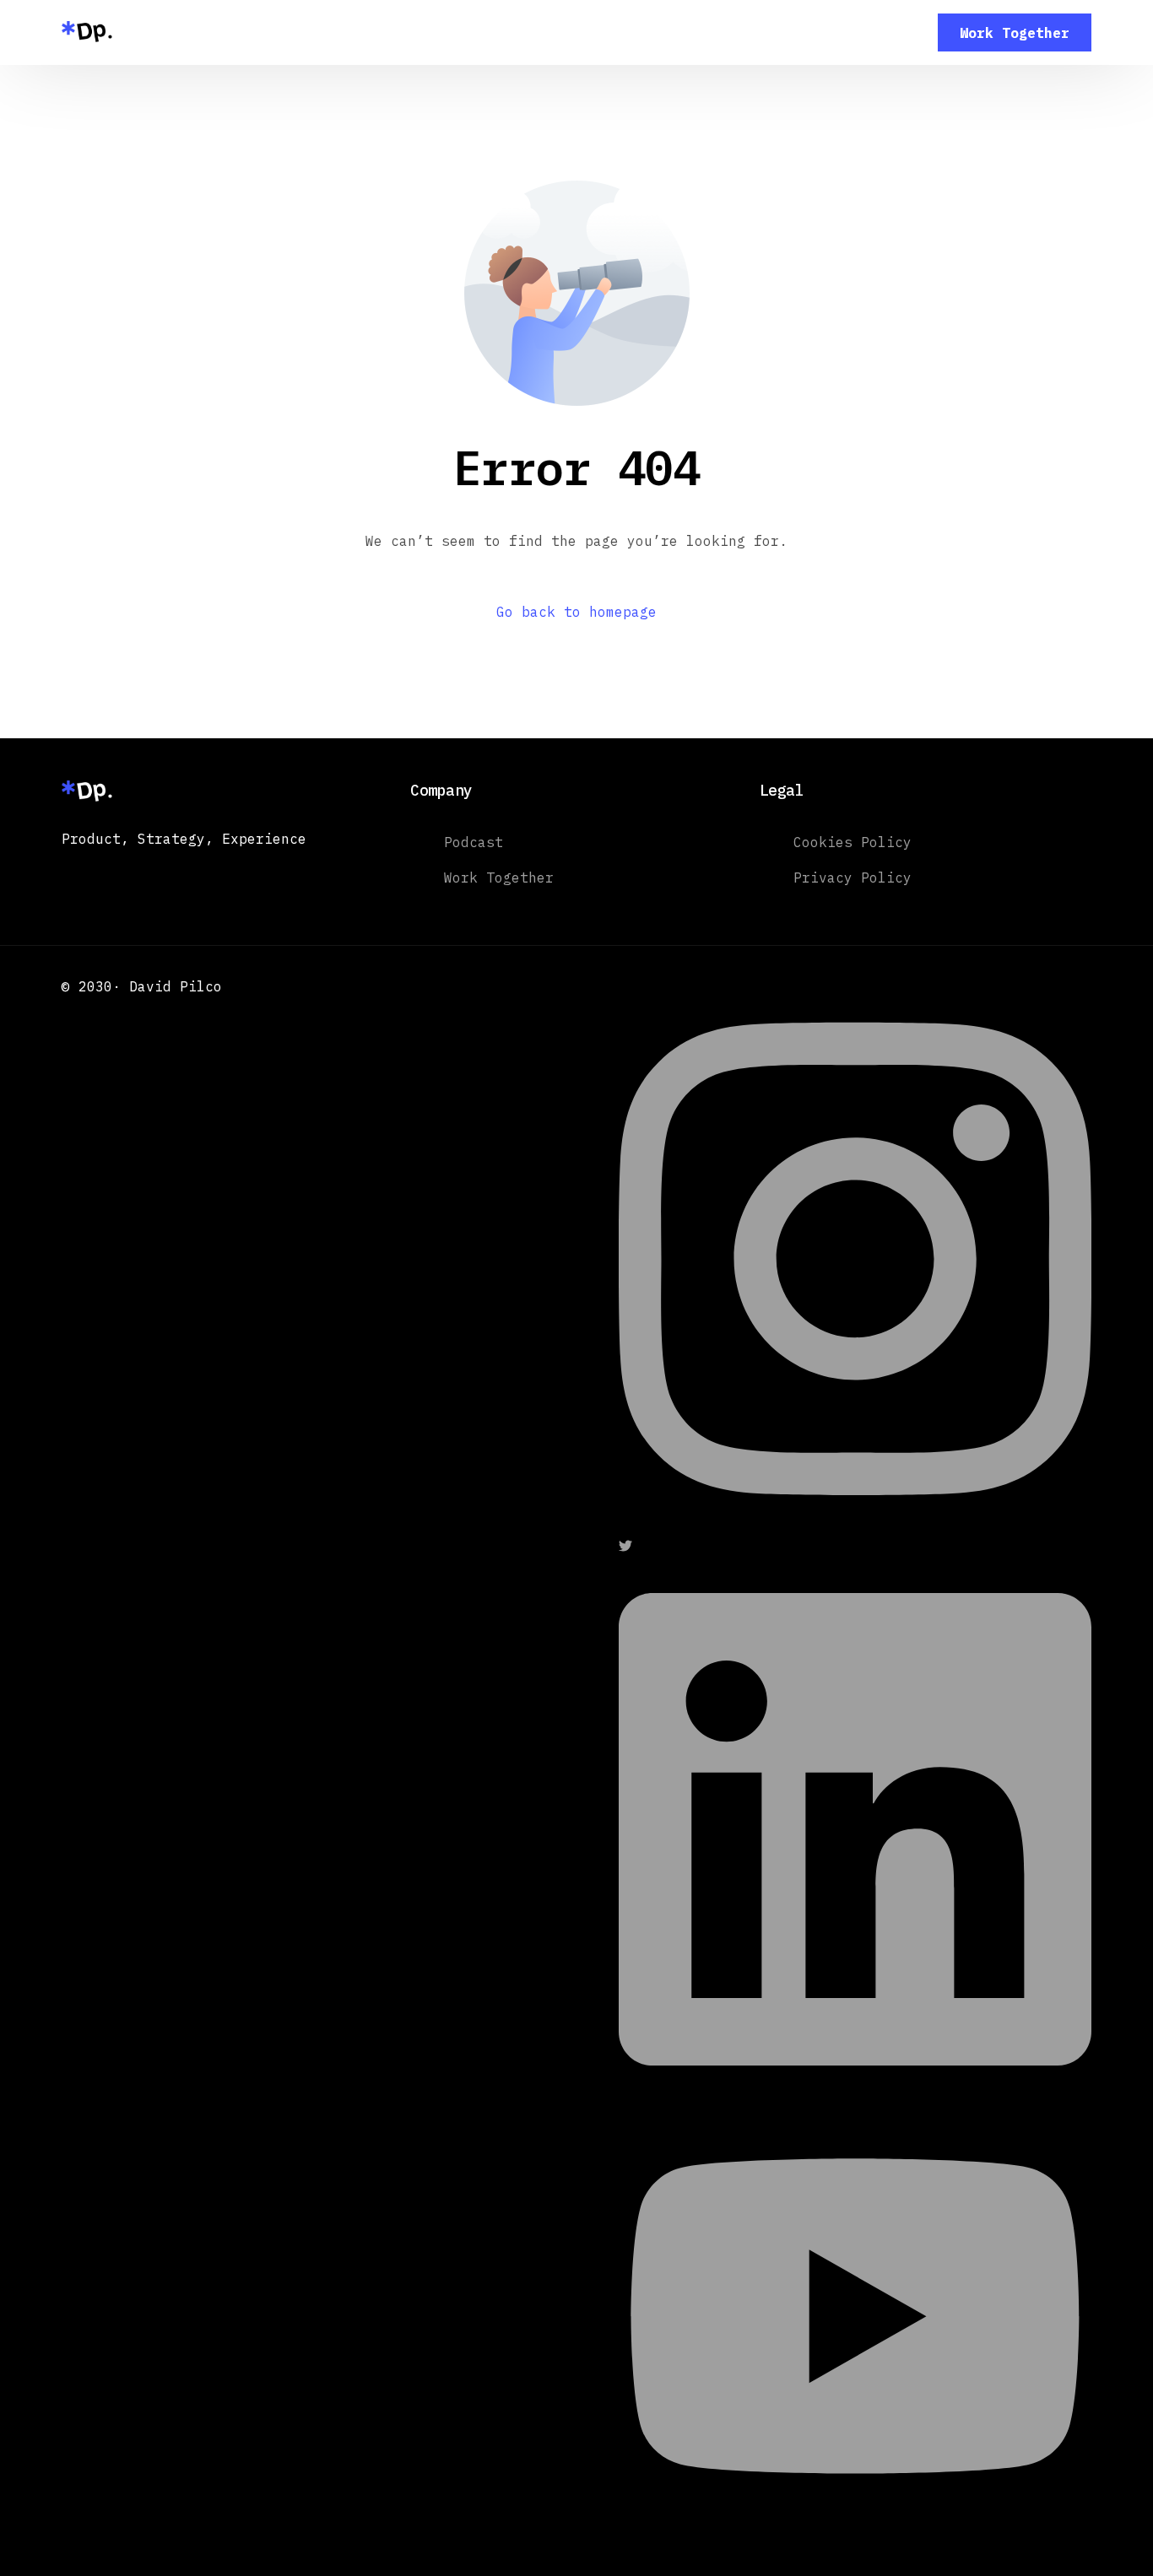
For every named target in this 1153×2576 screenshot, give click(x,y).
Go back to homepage (576, 612)
